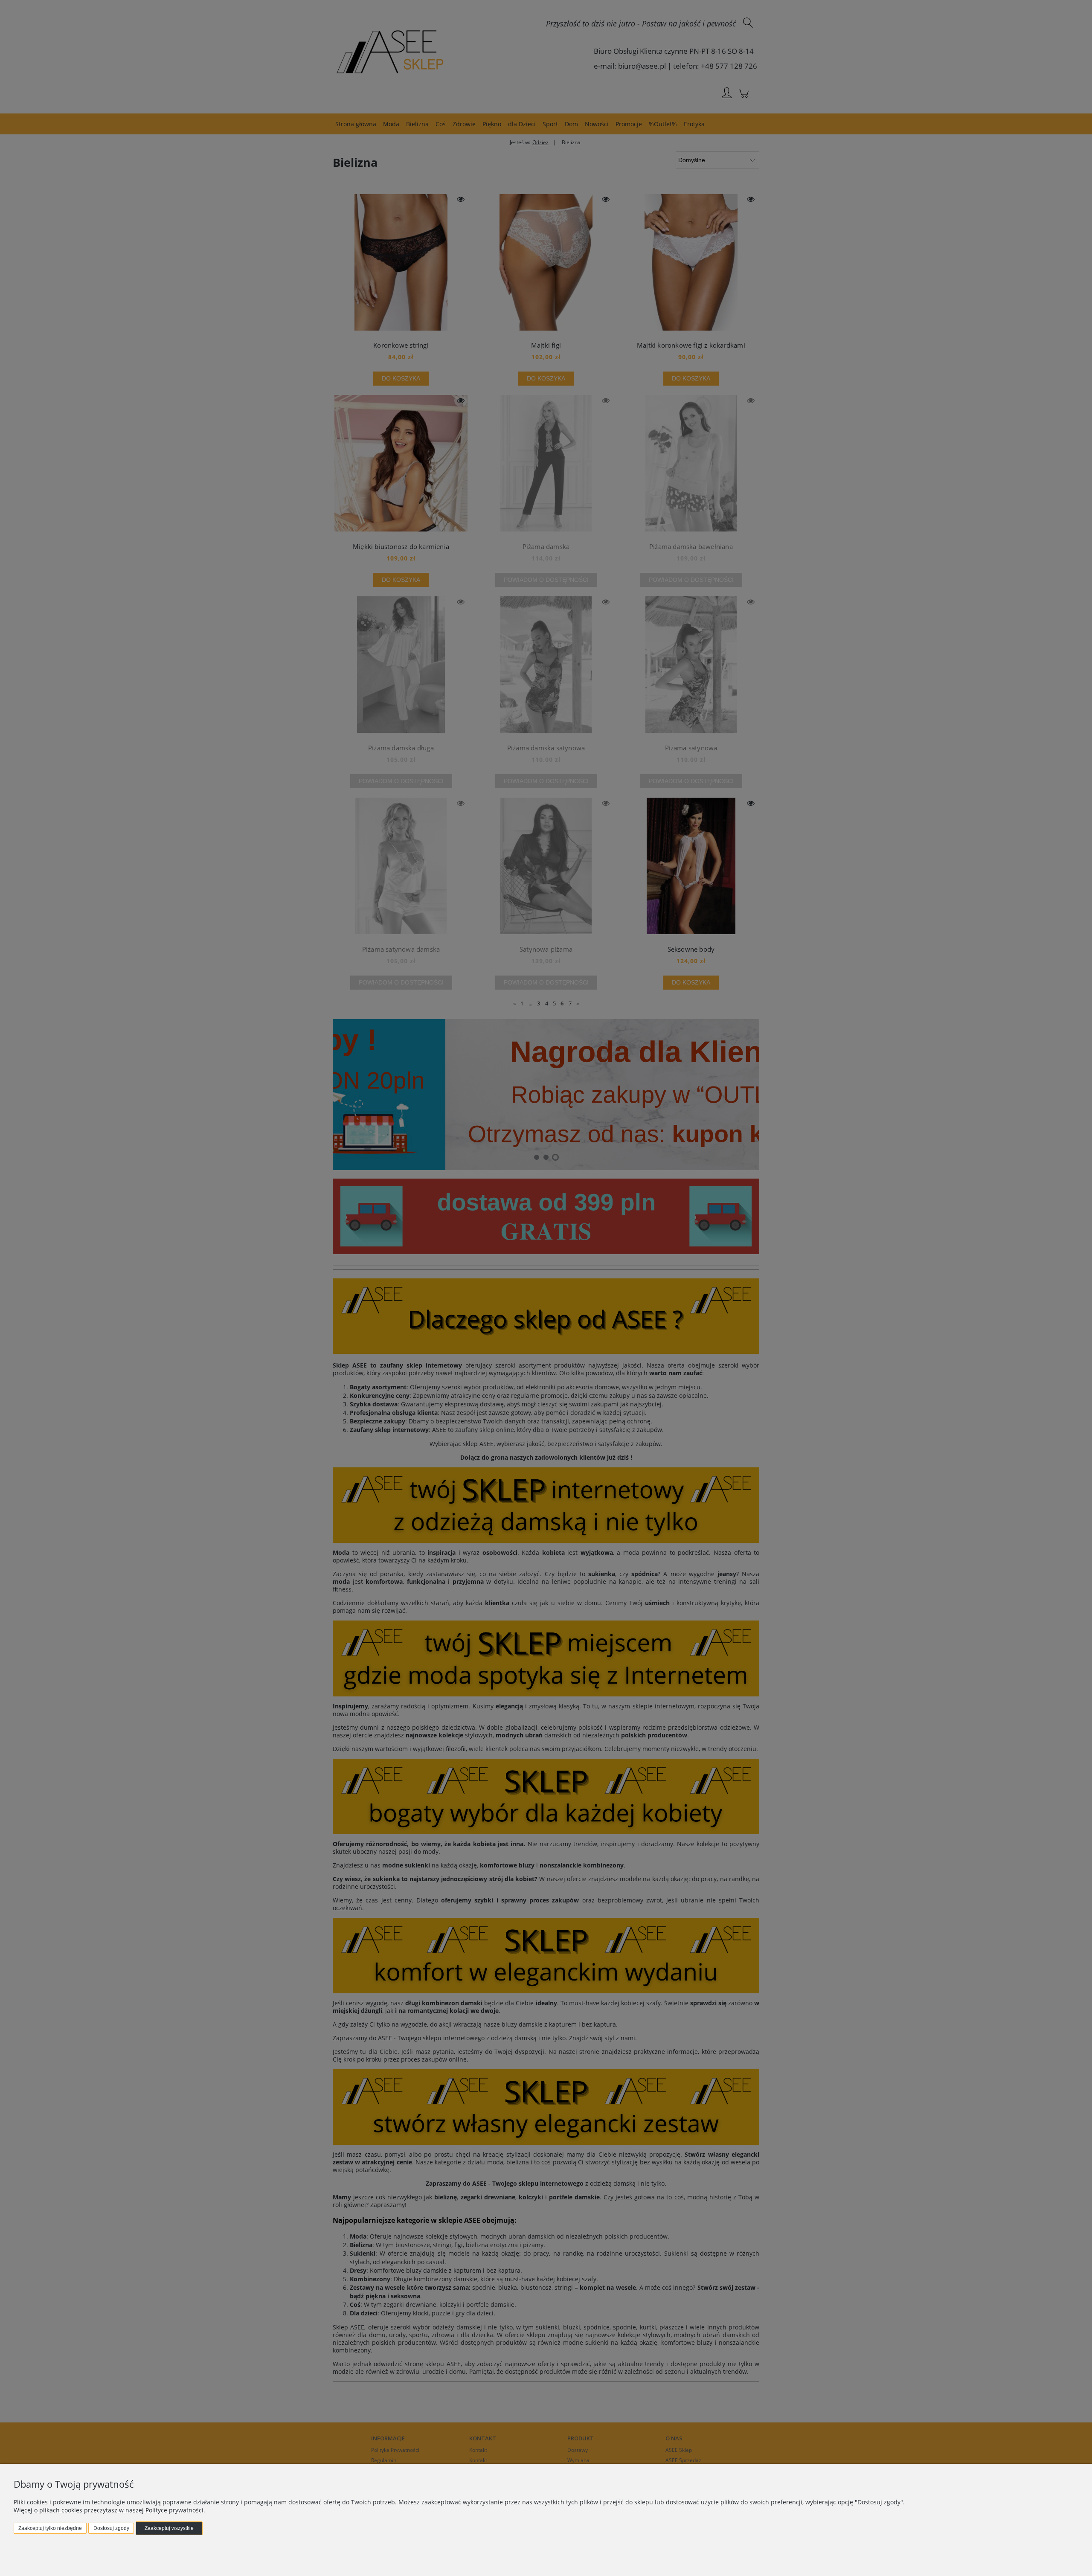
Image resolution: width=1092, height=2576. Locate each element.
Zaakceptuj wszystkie (169, 2528)
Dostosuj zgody (111, 2528)
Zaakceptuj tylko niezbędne (50, 2528)
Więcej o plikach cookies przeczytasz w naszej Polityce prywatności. (109, 2510)
